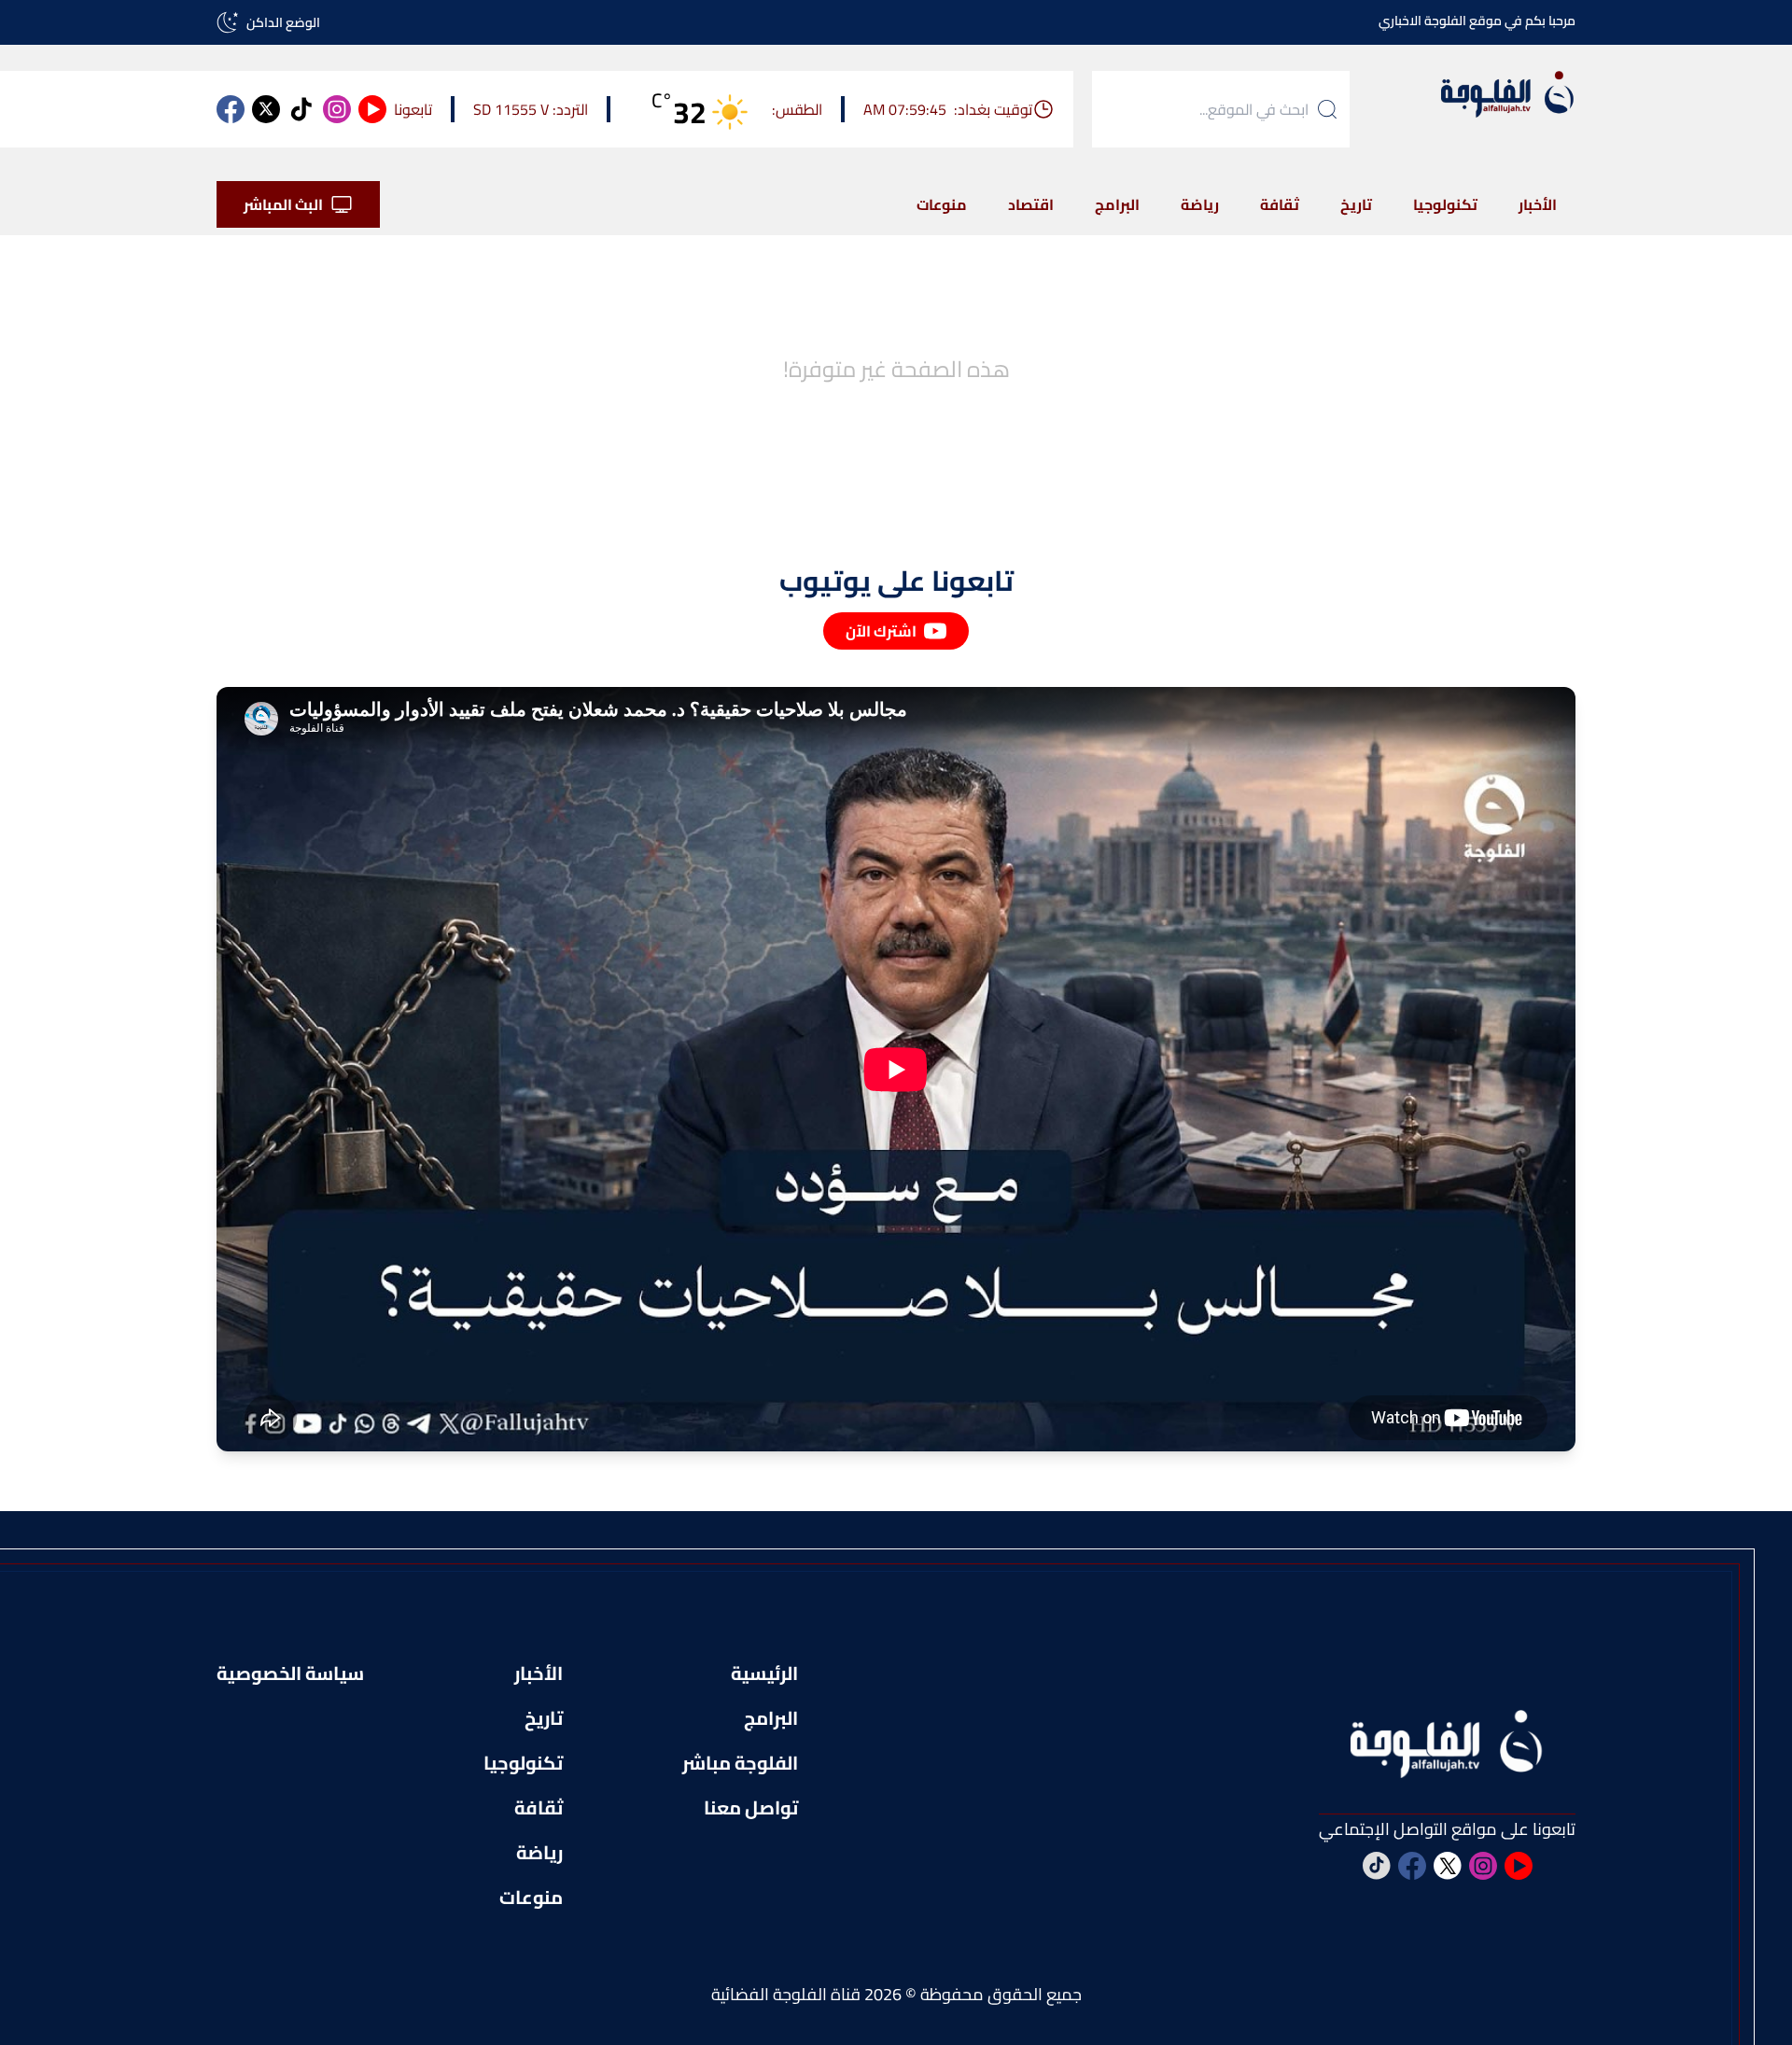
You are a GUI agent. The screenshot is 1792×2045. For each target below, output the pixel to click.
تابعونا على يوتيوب (896, 581)
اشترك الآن (881, 631)
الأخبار (1538, 204)
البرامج (1117, 204)
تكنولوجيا (1445, 204)
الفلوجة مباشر (740, 1763)
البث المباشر (283, 204)
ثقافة (1280, 204)
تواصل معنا (751, 1808)
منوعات (942, 204)
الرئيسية (764, 1674)
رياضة (1200, 204)
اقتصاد (1031, 204)
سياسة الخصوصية (290, 1674)
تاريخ (1356, 204)
